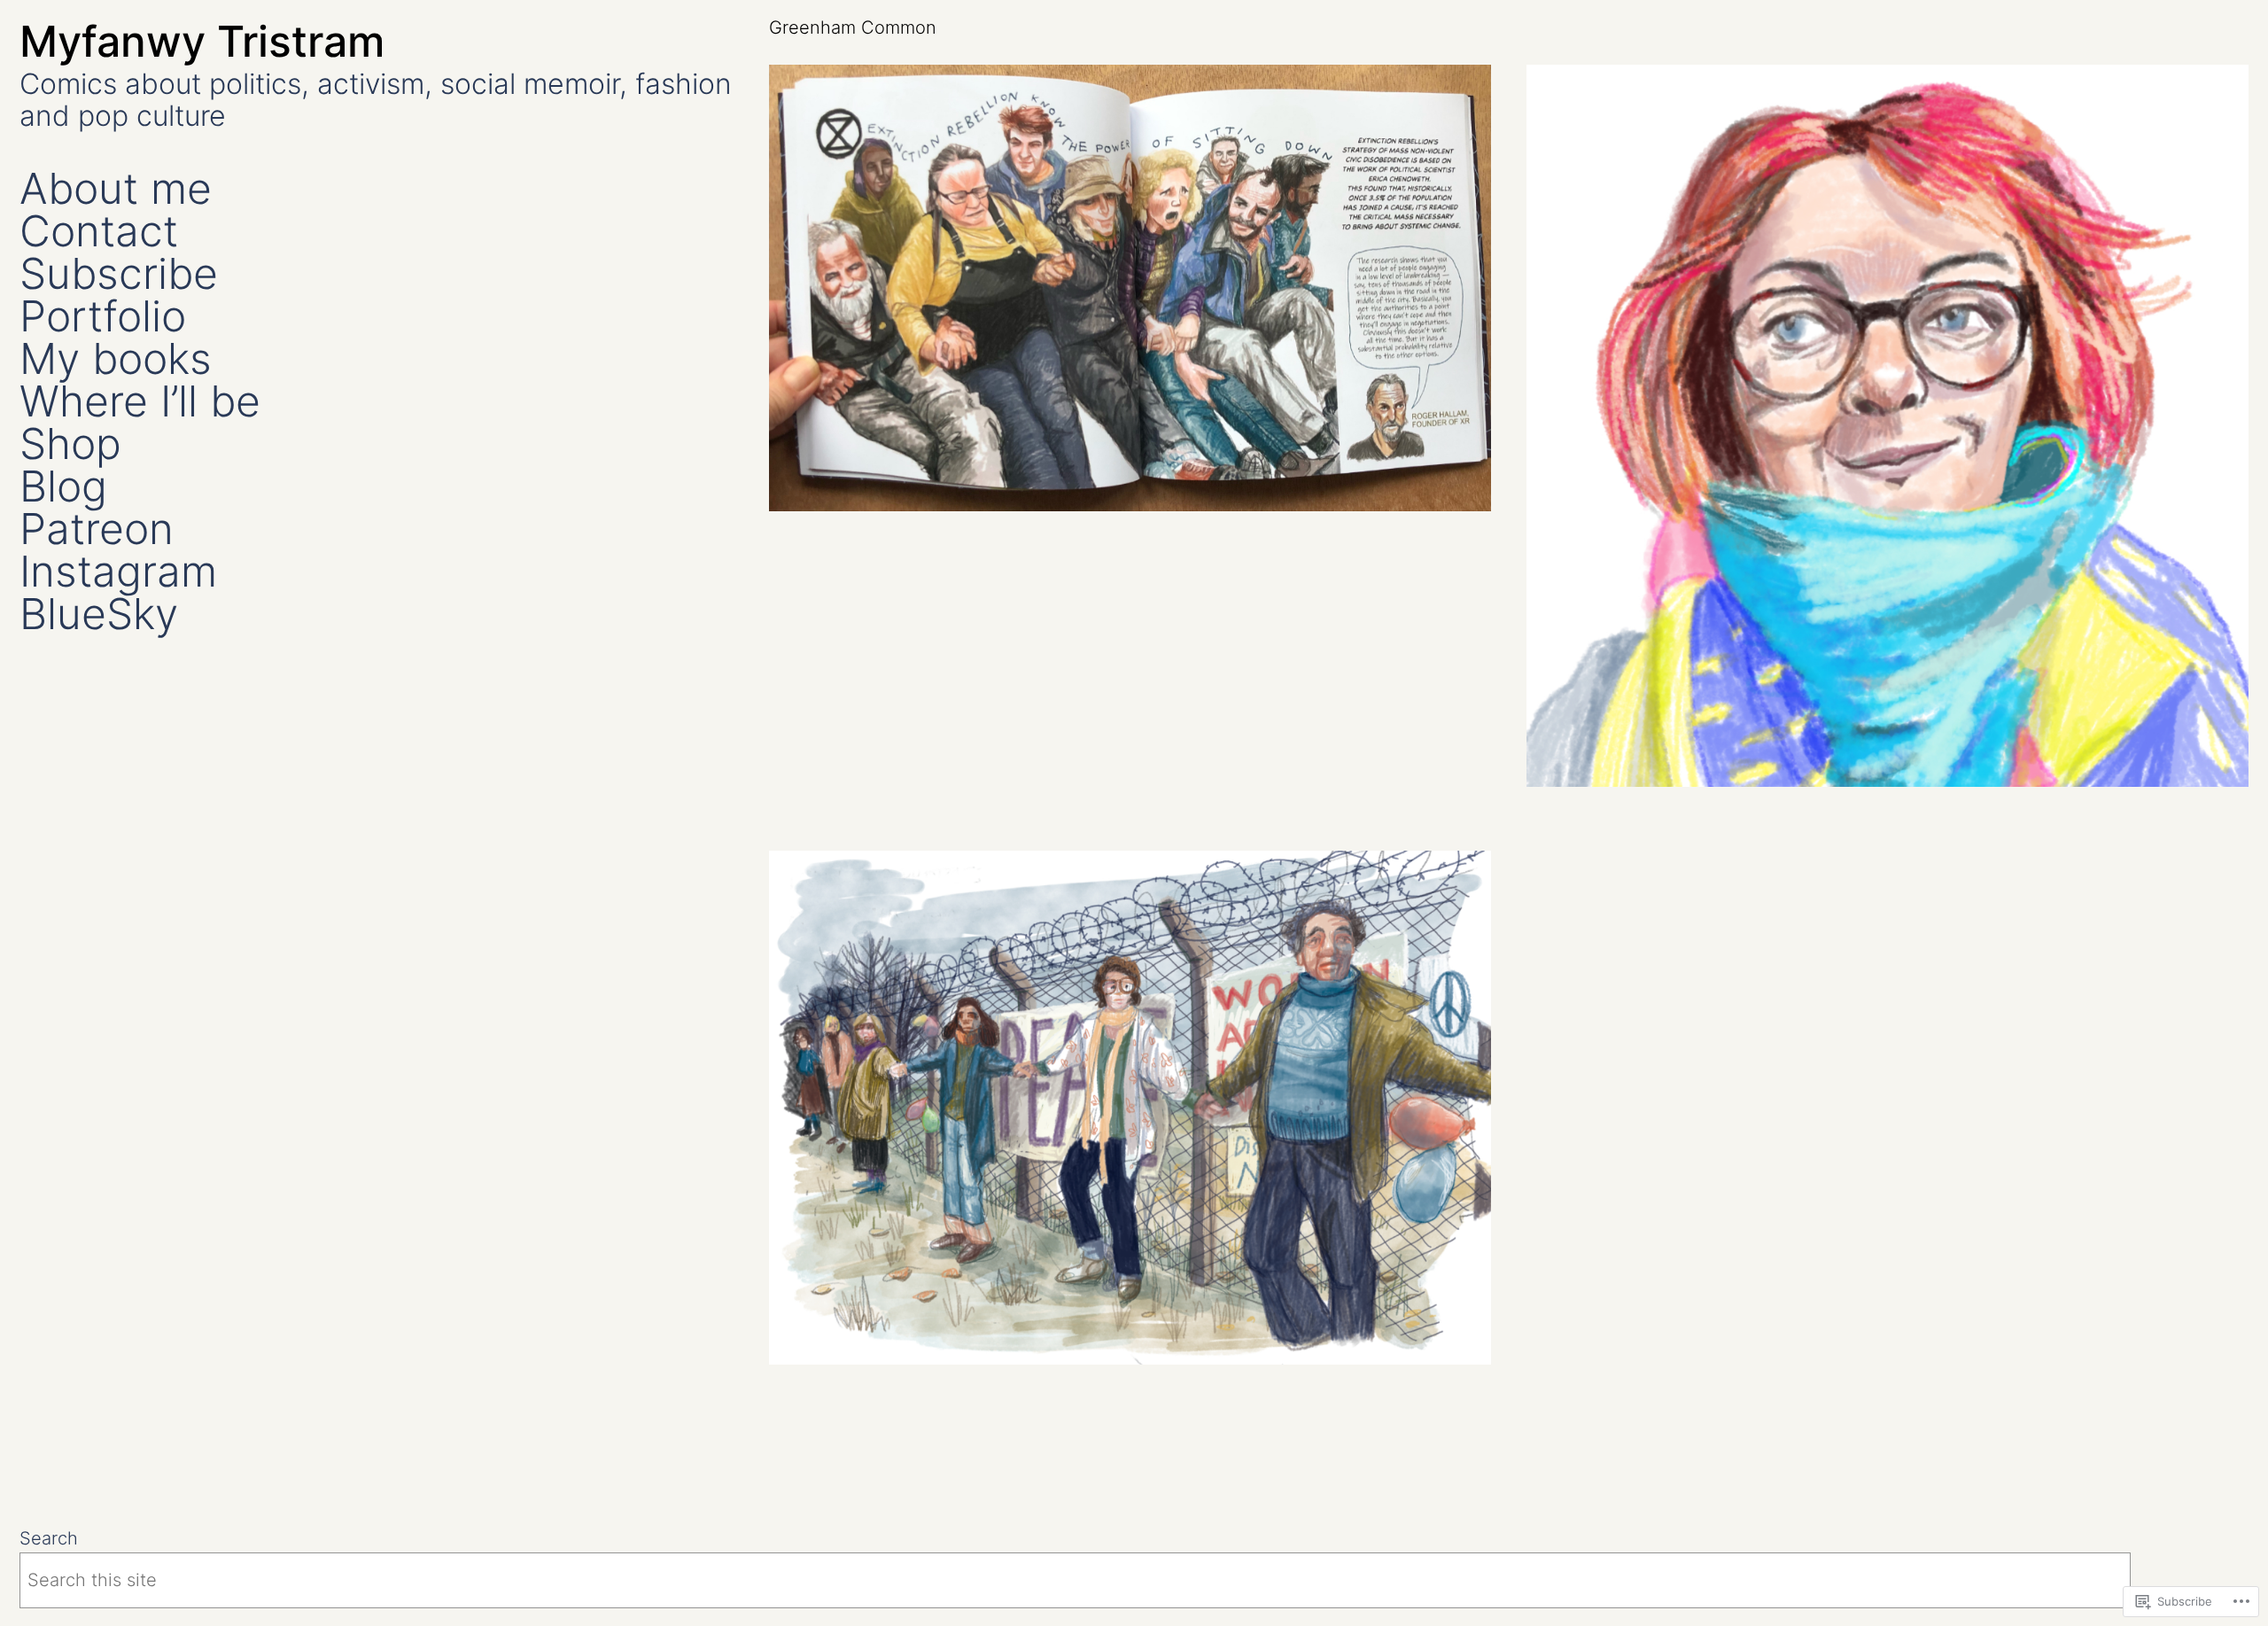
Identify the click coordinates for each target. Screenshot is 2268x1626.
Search (49, 1538)
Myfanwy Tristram (202, 41)
